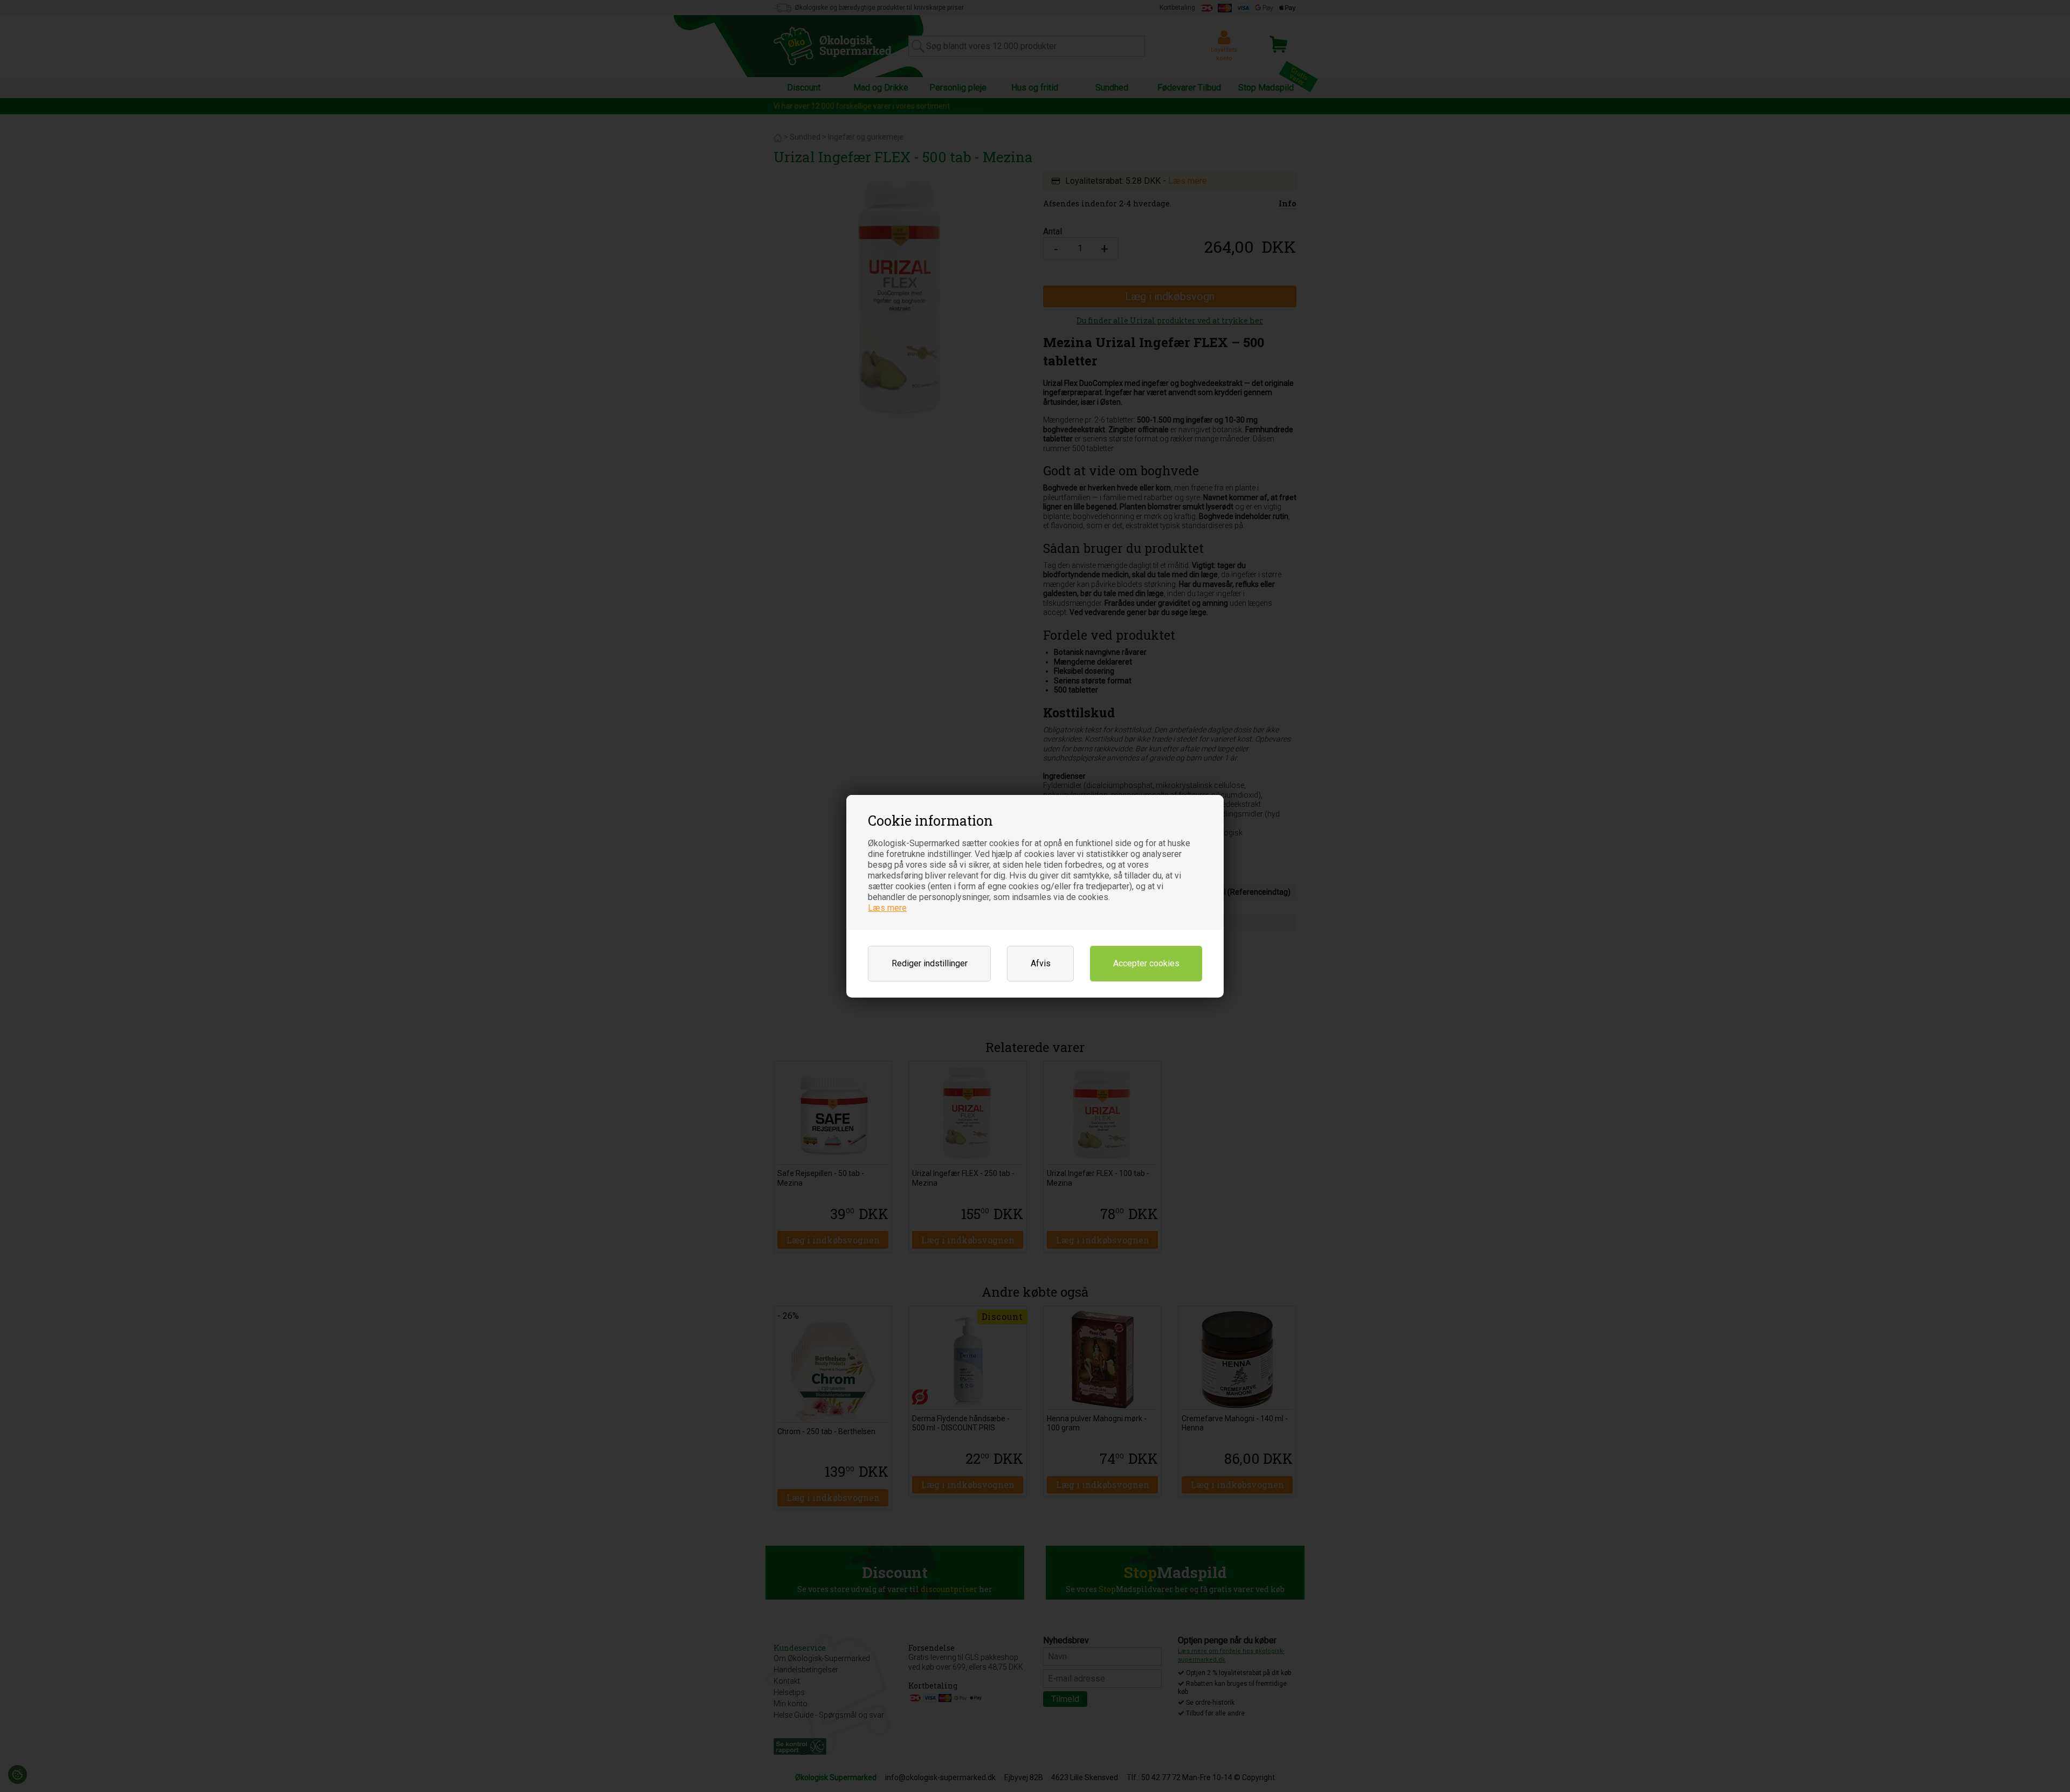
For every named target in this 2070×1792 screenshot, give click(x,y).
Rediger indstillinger (930, 963)
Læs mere (887, 908)
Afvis (1041, 963)
